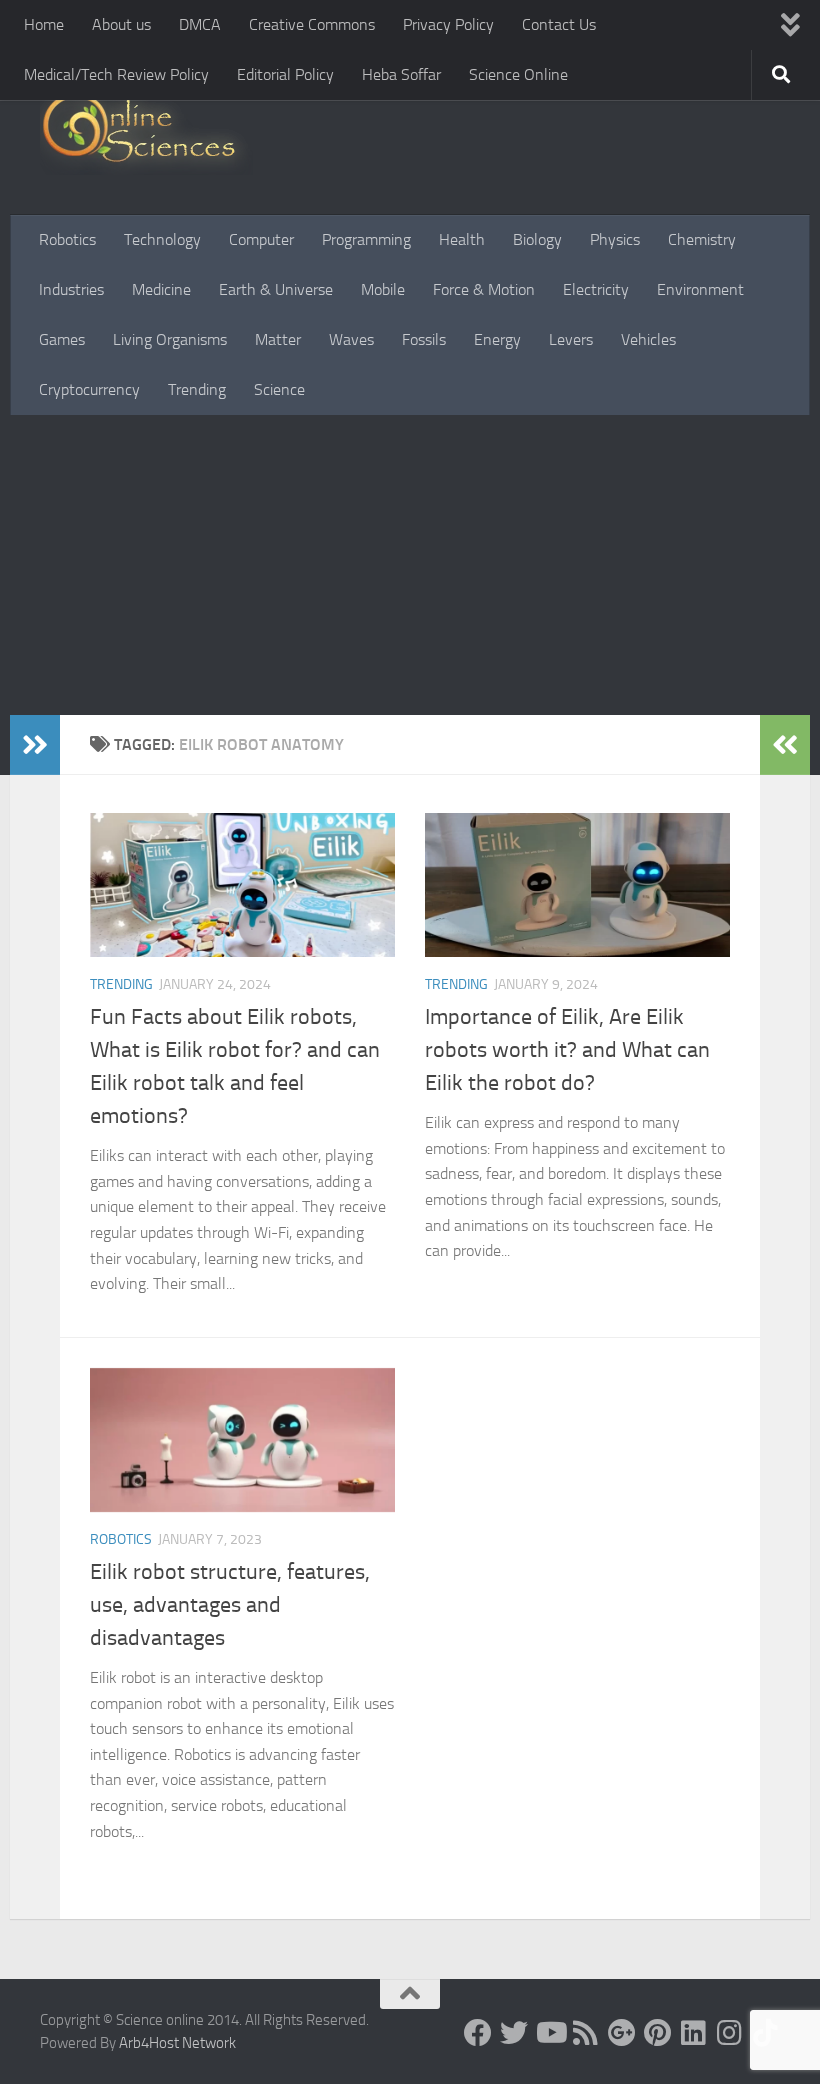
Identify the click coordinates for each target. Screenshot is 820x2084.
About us (121, 24)
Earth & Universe (276, 289)
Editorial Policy (285, 74)
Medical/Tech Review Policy (116, 74)
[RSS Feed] (586, 2033)
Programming (366, 239)
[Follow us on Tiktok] (766, 2033)
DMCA (200, 24)
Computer (261, 239)
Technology (162, 239)
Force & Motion (484, 289)
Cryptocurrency (89, 389)
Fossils (424, 339)
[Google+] (622, 2033)
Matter (278, 339)
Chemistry (702, 239)
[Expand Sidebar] (35, 745)
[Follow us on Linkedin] (694, 2033)
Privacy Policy (448, 24)
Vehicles (648, 339)
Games (62, 339)
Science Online (518, 74)
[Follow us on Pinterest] (658, 2033)
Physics (615, 239)
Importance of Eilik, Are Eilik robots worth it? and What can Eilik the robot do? (567, 1050)
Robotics (67, 239)
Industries (71, 289)
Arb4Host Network (177, 2043)
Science (279, 389)
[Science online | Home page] (146, 132)
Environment (700, 289)
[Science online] (478, 2033)
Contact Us (559, 24)
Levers (571, 339)
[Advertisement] (410, 565)
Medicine (161, 289)
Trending (197, 389)
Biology (537, 239)
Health (462, 239)
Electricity (596, 289)
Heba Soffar (401, 74)
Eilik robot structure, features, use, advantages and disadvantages (230, 1605)
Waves (351, 339)
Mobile (383, 289)
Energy (497, 339)
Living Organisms (170, 339)
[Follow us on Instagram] (730, 2033)
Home (44, 24)
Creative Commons (312, 24)
